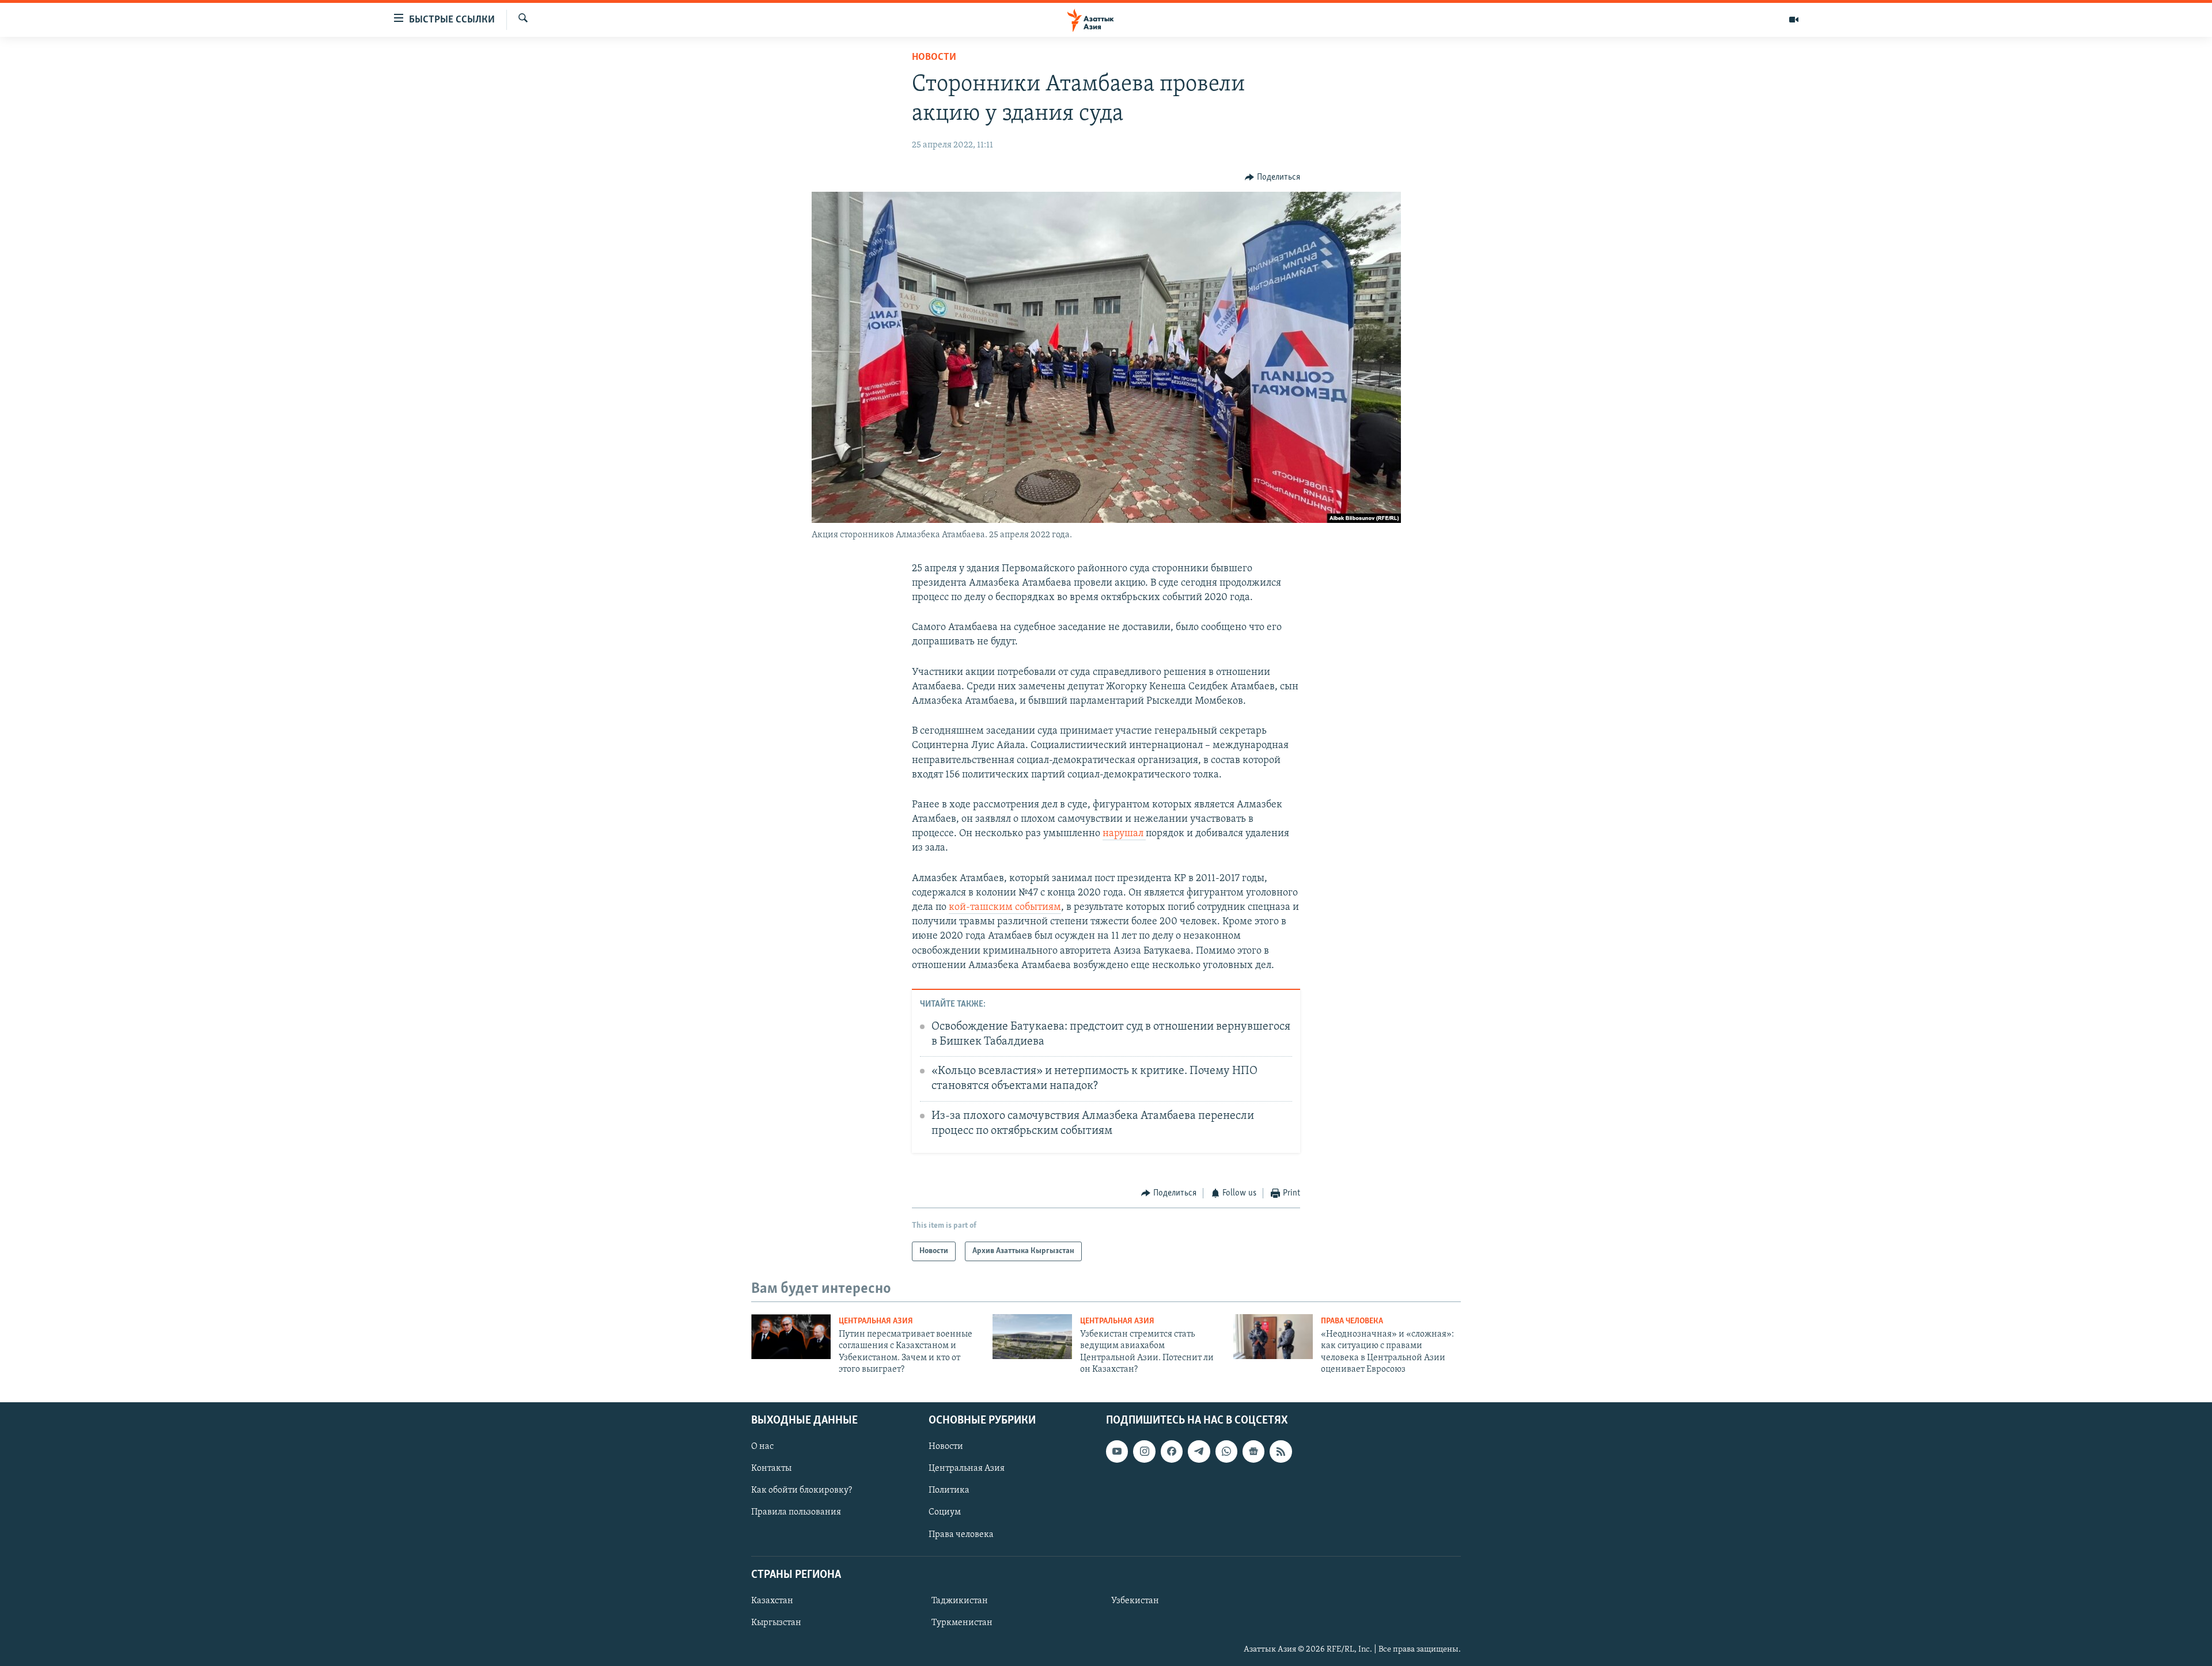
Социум (945, 1512)
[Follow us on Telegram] (1199, 1451)
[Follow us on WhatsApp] (1226, 1451)
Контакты (771, 1468)
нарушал (1124, 834)
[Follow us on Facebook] (1172, 1451)
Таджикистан (960, 1601)
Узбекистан (1135, 1601)
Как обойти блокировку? (802, 1490)
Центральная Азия (876, 1321)
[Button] (1272, 177)
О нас (762, 1447)
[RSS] (1281, 1451)
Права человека (1352, 1321)
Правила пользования (796, 1512)
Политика (949, 1490)
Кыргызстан (776, 1623)
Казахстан (772, 1601)
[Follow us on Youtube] (1117, 1451)
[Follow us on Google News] (1253, 1451)
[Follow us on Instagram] (1144, 1451)
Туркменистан (962, 1623)
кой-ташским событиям (1005, 908)
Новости (934, 58)
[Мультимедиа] (1794, 20)
